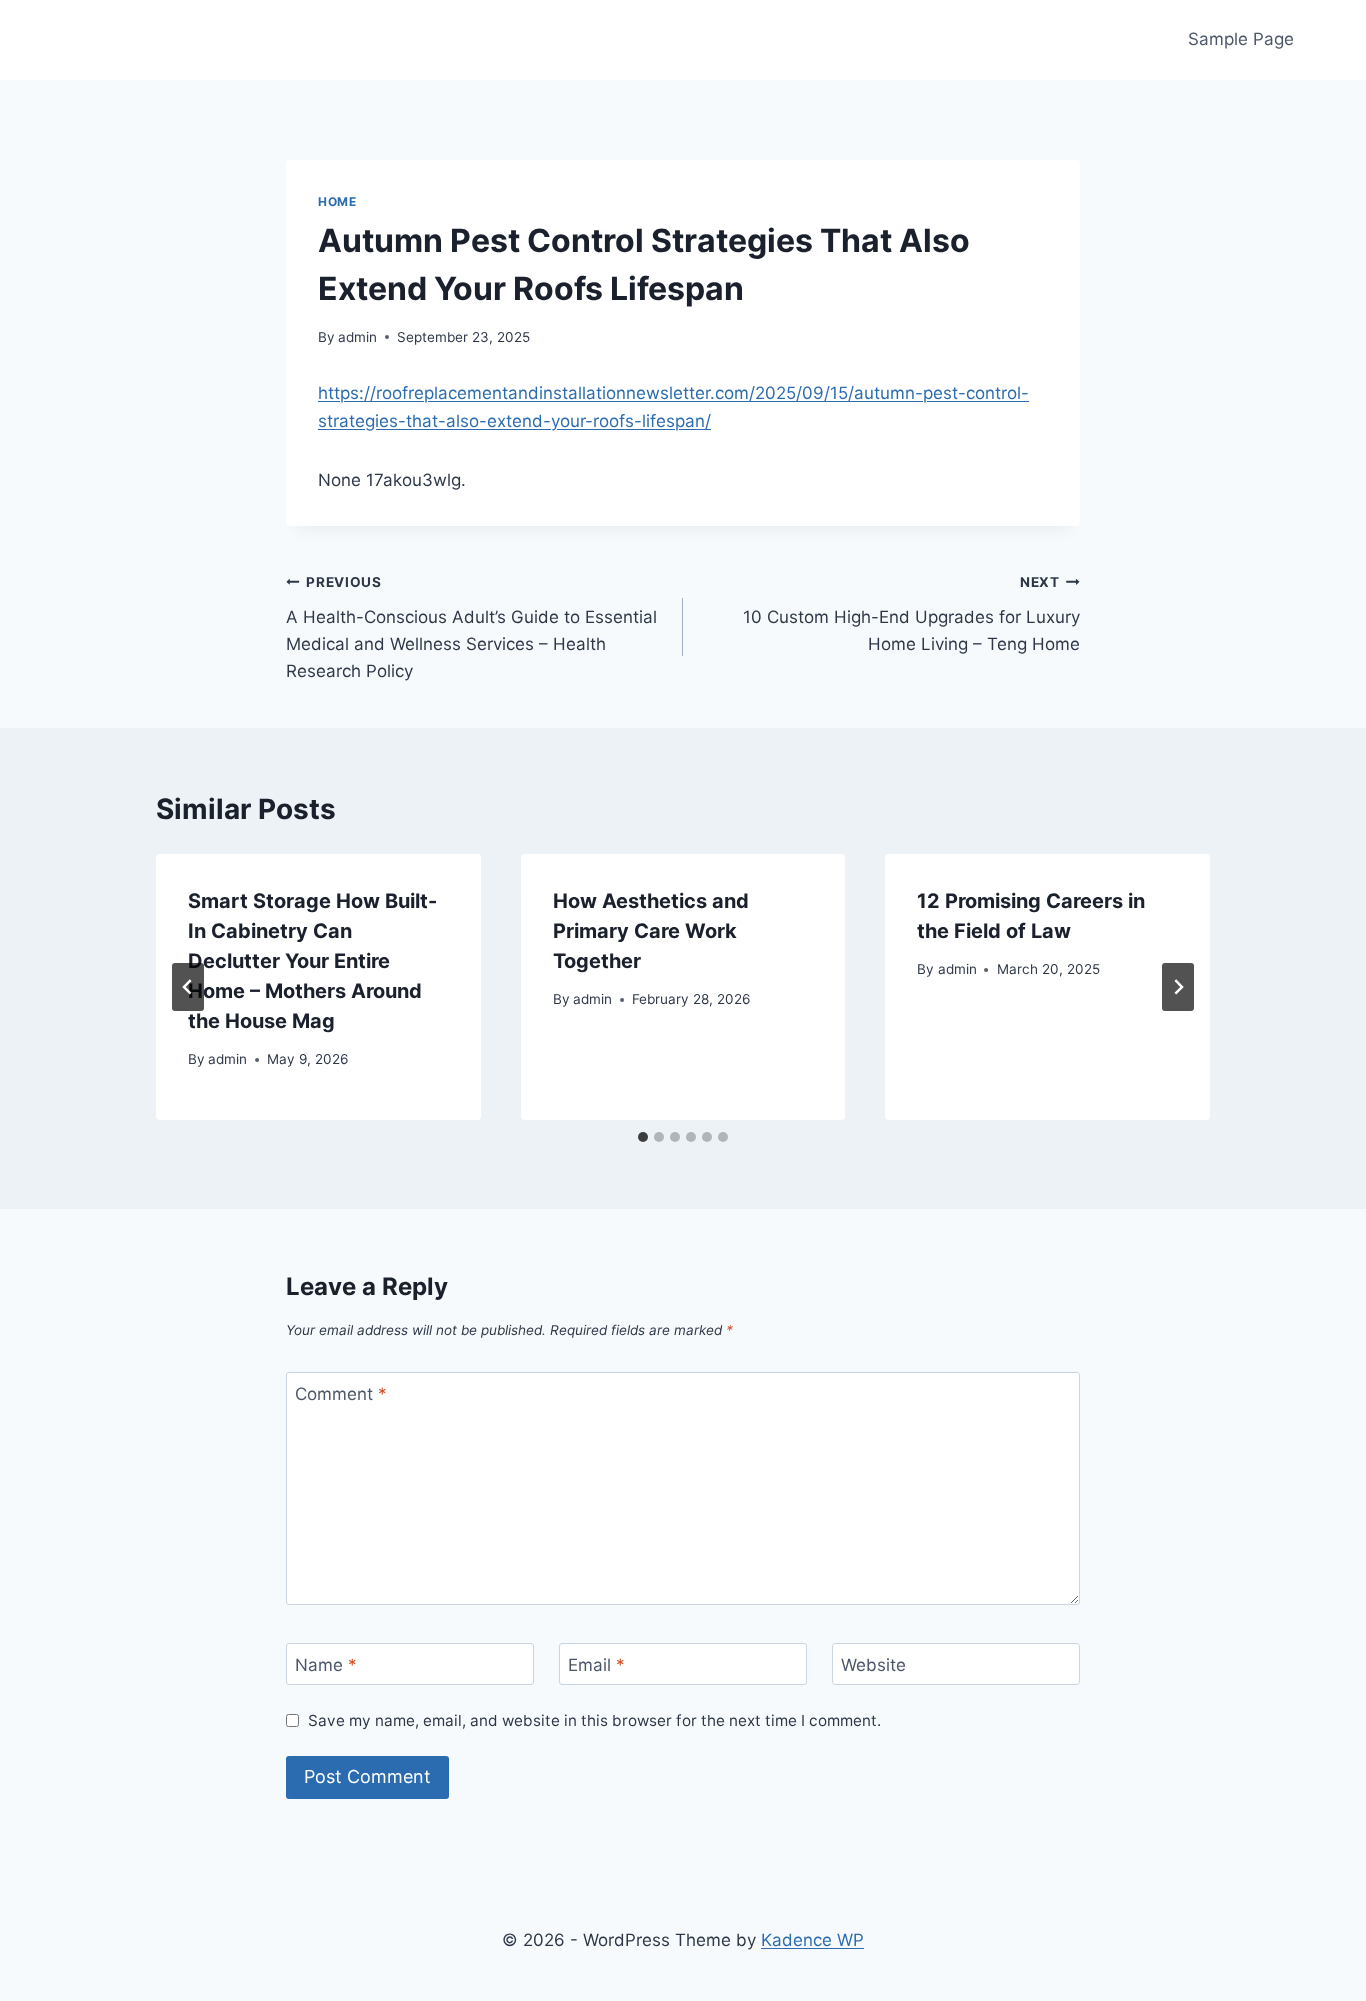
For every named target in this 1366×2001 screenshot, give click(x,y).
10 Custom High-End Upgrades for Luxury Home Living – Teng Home (911, 614)
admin (357, 337)
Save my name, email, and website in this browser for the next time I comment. (594, 1720)
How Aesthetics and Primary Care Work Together (651, 931)
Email (596, 1665)
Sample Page (1241, 39)
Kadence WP (812, 1940)
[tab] (643, 1137)
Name (326, 1665)
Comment (341, 1394)
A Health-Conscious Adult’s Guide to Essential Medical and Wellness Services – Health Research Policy (471, 627)
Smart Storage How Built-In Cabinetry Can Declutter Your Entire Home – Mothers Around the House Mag (312, 961)
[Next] (1178, 987)
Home (337, 201)
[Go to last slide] (188, 987)
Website (873, 1665)
